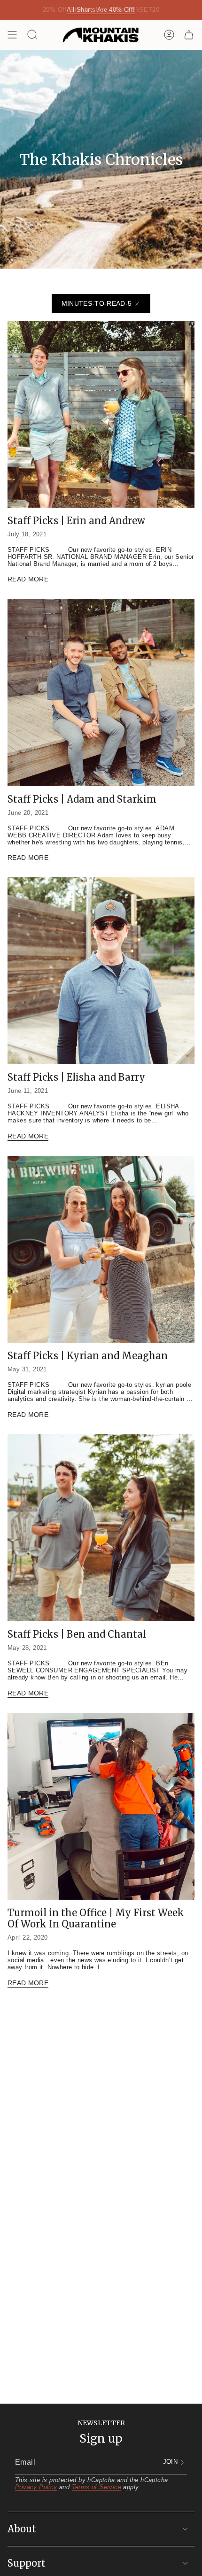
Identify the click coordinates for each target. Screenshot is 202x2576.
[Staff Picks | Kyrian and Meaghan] (101, 1249)
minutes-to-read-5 (97, 303)
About (22, 2529)
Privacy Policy (36, 2487)
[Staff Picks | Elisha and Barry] (101, 971)
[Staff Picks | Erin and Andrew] (101, 414)
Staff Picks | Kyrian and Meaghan (88, 1356)
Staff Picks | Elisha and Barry (76, 1077)
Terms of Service (97, 2487)
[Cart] (189, 35)
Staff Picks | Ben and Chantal (77, 1634)
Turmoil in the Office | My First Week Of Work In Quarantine (96, 1918)
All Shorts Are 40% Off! (101, 10)
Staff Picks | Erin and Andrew (76, 521)
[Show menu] (12, 35)
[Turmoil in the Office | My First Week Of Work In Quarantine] (101, 1806)
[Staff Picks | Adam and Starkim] (101, 693)
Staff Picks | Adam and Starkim (82, 799)
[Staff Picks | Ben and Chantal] (101, 1528)
